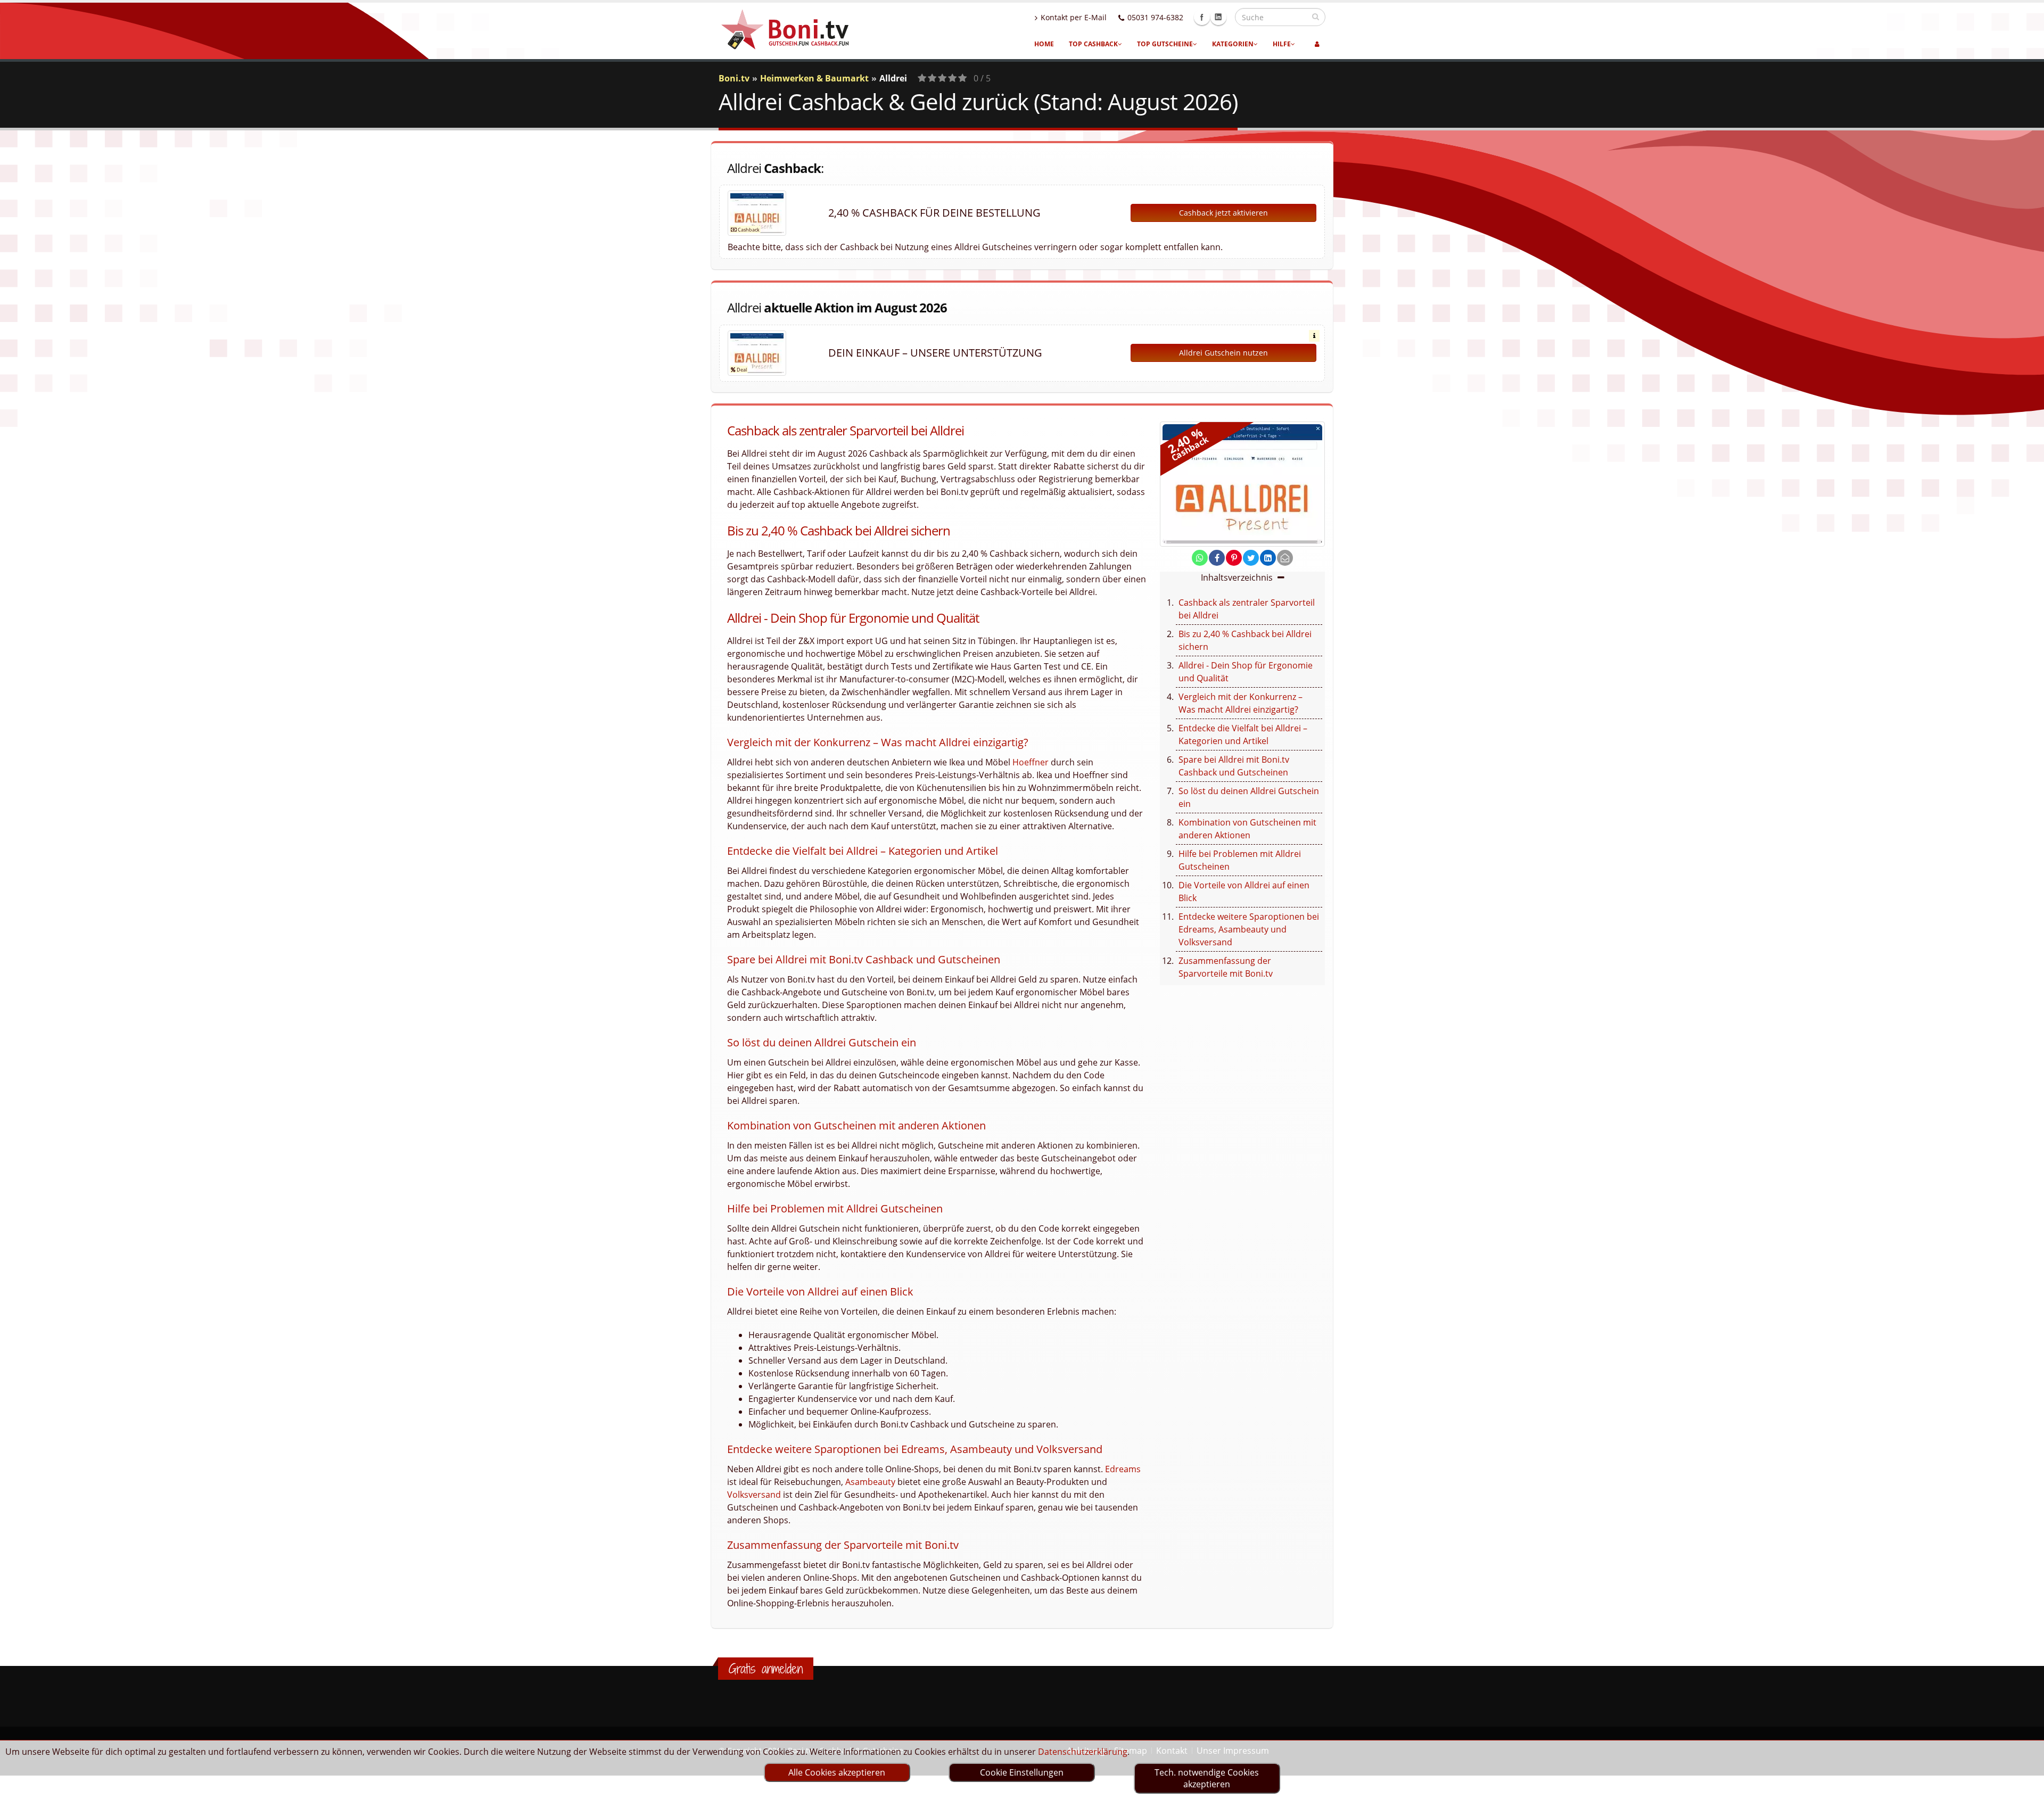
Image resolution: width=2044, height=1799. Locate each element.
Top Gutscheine (1165, 44)
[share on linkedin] (1268, 558)
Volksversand (754, 1495)
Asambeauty (870, 1482)
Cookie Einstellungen (1022, 1772)
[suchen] (1316, 16)
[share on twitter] (1251, 558)
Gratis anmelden (766, 1669)
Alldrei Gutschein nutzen (1223, 353)
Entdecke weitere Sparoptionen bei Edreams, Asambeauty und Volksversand (1249, 929)
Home (1044, 44)
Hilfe (1282, 44)
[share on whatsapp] (1200, 558)
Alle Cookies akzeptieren (837, 1772)
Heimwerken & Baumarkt (814, 78)
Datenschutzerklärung (1083, 1752)
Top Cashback (1093, 44)
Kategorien (1233, 44)
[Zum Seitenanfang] (2026, 1786)
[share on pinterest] (1234, 558)
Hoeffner (1031, 762)
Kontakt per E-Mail (1074, 17)
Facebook (1202, 17)
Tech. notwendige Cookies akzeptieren (1207, 1778)
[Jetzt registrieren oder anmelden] (1317, 44)
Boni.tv (734, 78)
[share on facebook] (1217, 558)
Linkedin (1218, 17)
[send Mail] (1285, 558)
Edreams (1123, 1469)
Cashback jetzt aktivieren (1223, 213)
